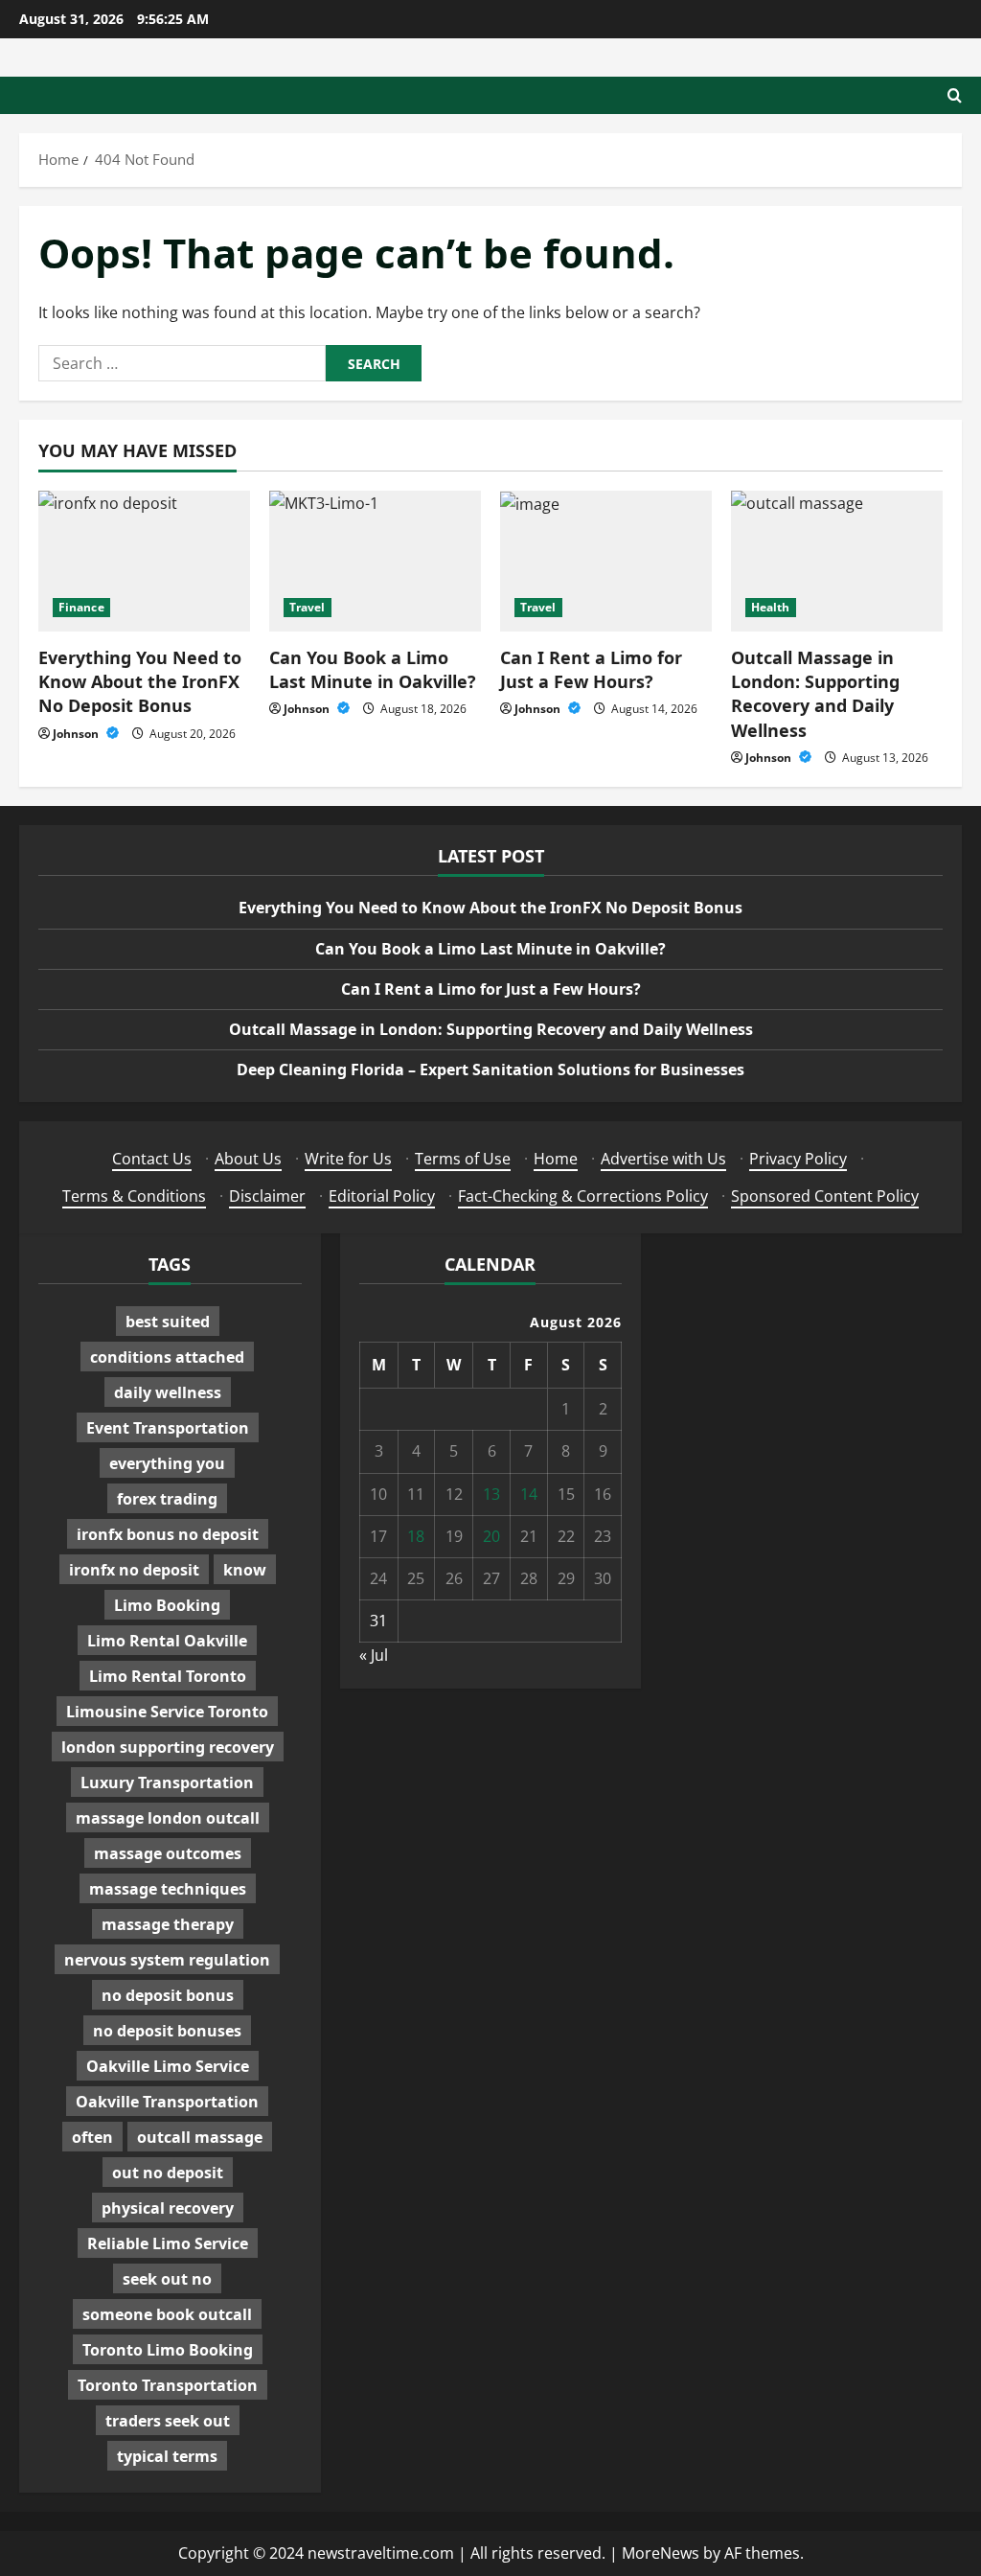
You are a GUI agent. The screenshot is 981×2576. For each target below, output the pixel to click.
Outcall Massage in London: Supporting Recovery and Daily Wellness (815, 694)
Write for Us (348, 1159)
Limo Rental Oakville (167, 1641)
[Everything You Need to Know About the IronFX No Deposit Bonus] (144, 561)
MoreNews (661, 2553)
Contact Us (152, 1159)
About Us (248, 1159)
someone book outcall (167, 2314)
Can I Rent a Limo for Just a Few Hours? (591, 669)
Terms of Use (463, 1159)
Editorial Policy (382, 1196)
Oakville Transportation (167, 2102)
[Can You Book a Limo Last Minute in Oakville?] (375, 561)
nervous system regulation (167, 1960)
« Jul (374, 1655)
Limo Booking (167, 1605)
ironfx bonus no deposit (168, 1534)
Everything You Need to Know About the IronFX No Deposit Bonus (140, 681)
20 (491, 1536)
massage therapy (168, 1924)
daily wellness (168, 1392)
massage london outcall (168, 1818)
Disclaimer (267, 1196)
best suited (168, 1322)
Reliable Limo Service (168, 2243)
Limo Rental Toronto (168, 1676)
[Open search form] (955, 95)
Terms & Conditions (134, 1196)
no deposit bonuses (167, 2031)
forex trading (167, 1499)
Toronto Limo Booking (168, 2350)
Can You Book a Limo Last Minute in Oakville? (373, 669)
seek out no (167, 2279)
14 (529, 1494)
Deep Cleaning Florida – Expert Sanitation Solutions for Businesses (490, 1069)
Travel (308, 607)
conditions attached (167, 1357)
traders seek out (168, 2421)
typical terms (167, 2456)
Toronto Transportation (168, 2385)
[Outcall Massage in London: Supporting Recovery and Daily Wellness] (837, 561)
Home (556, 1159)
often (92, 2137)
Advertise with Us (663, 1159)
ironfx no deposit (134, 1570)
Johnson (77, 734)
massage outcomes (168, 1853)
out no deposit (168, 2173)
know (245, 1570)
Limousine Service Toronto (167, 1712)
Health (771, 607)
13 (491, 1494)
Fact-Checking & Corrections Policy (583, 1196)
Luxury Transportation (167, 1782)
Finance (81, 607)
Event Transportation (168, 1428)
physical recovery (168, 2208)
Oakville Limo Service (168, 2066)
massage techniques (168, 1889)
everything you (167, 1463)
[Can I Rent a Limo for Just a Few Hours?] (606, 561)
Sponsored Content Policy (825, 1196)
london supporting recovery (168, 1747)
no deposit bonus (168, 1995)
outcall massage (200, 2137)
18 (416, 1536)
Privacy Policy (798, 1159)
